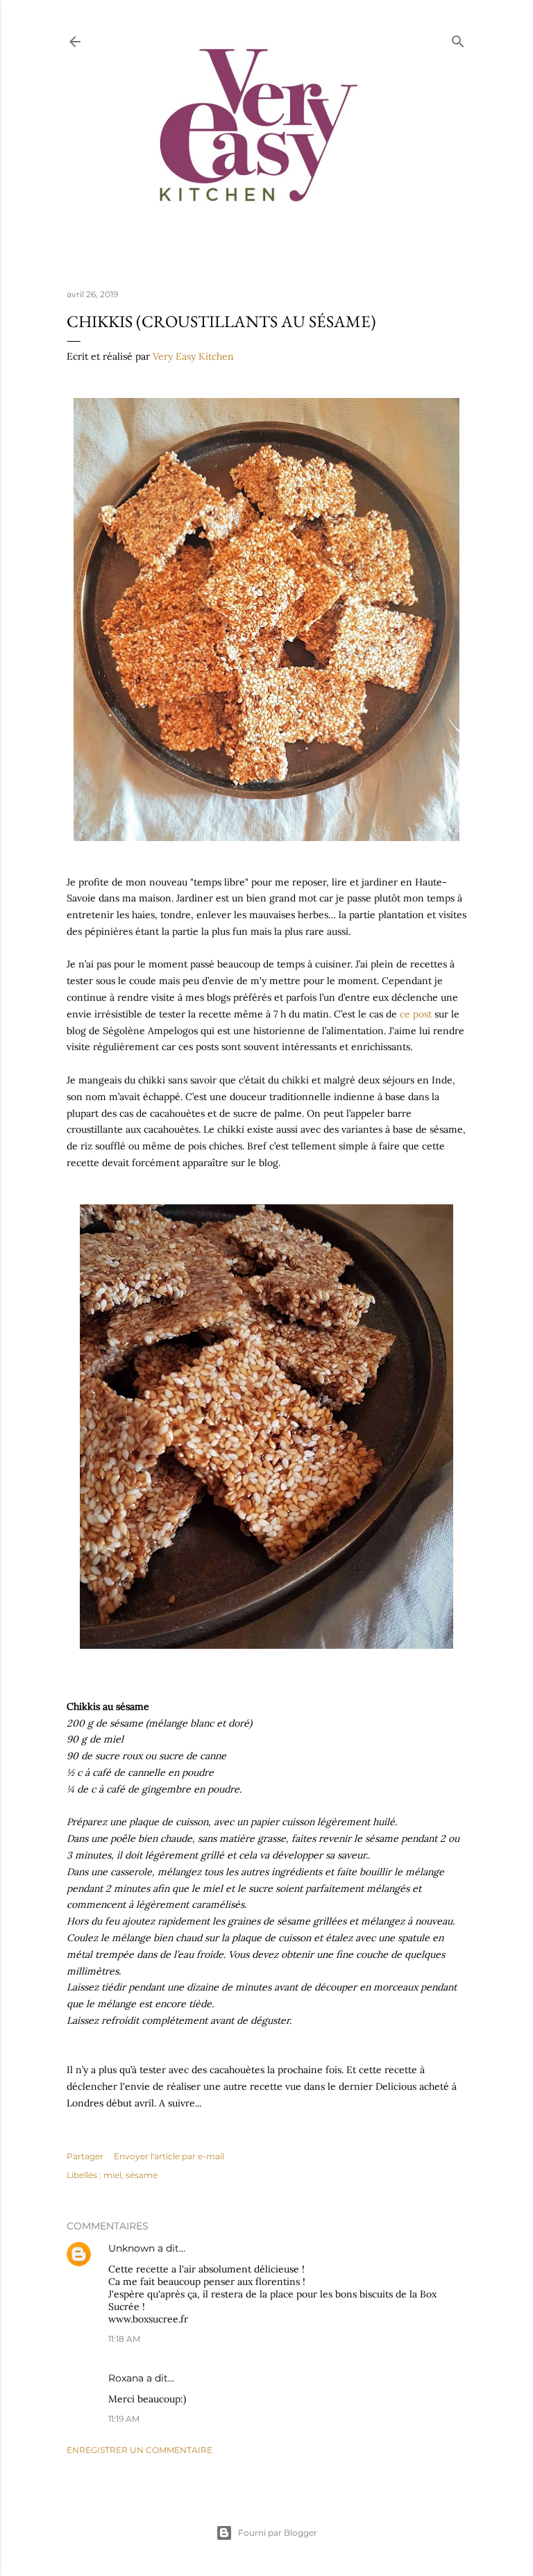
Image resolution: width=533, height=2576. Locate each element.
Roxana (126, 2378)
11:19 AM (124, 2419)
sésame (142, 2175)
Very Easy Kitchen (193, 356)
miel (112, 2175)
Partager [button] (85, 2156)
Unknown (132, 2248)
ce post (416, 1014)
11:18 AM (124, 2339)
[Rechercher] (458, 39)
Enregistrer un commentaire (139, 2450)
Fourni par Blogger (278, 2533)
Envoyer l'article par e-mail (169, 2156)
